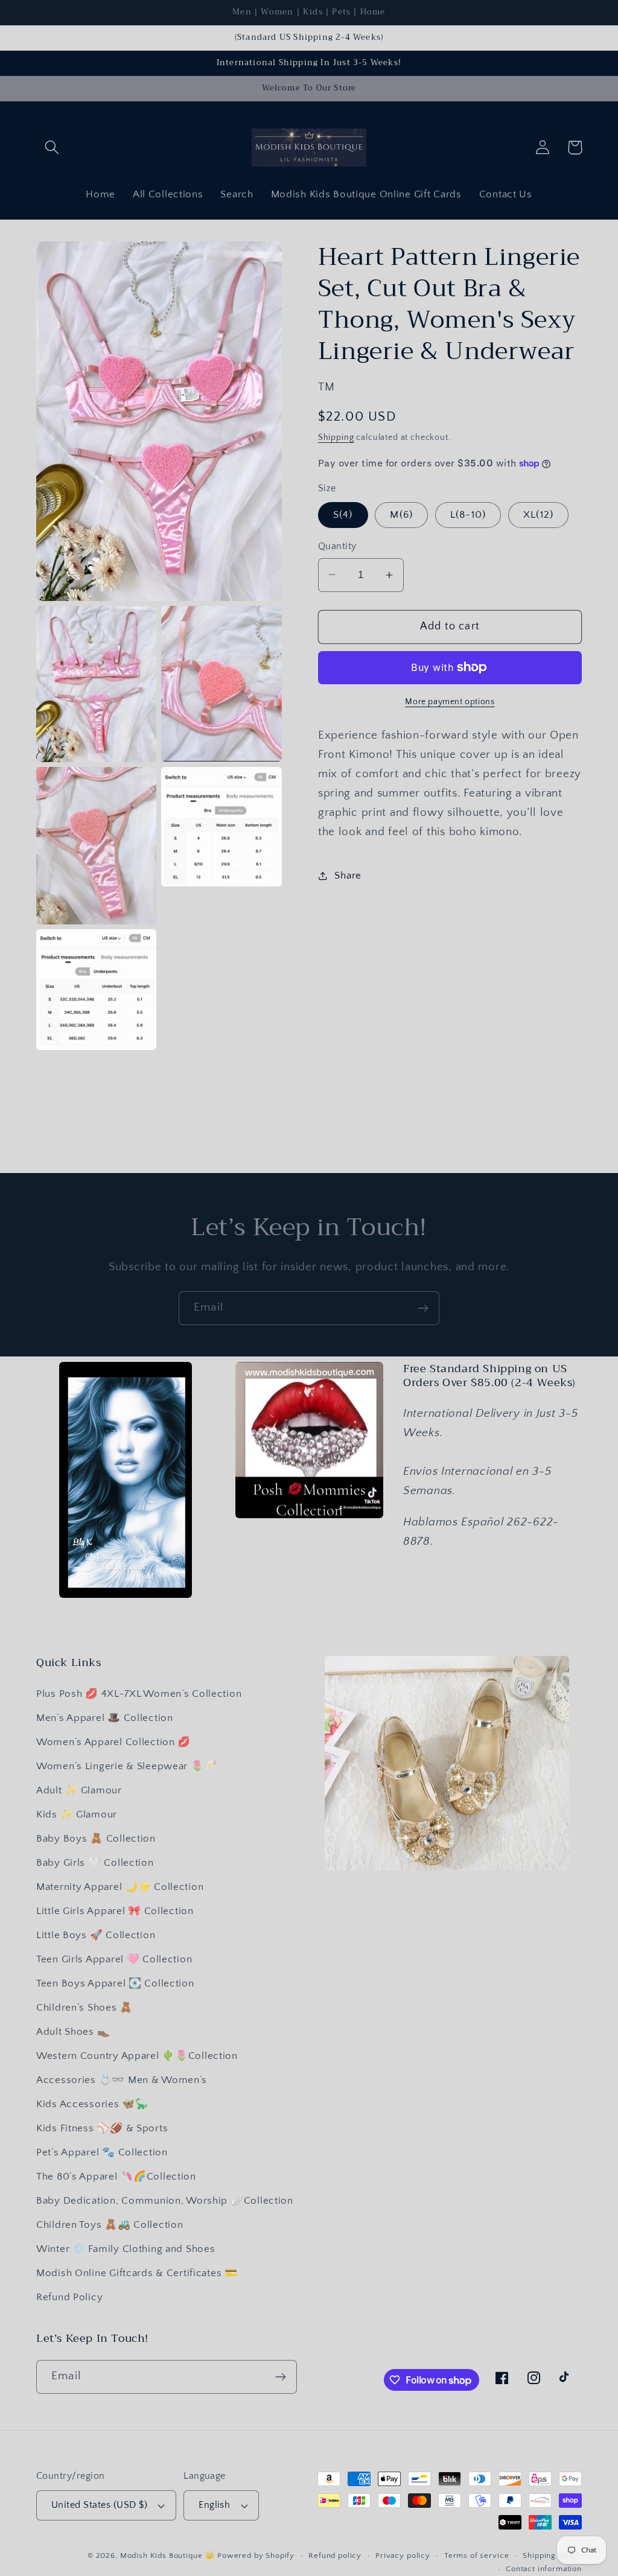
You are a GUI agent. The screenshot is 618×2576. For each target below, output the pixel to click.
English (214, 2505)
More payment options (450, 702)
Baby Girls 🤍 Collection (95, 1863)
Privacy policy (403, 2555)
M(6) (401, 515)
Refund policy (335, 2555)
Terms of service (476, 2555)
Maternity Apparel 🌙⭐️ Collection (120, 1887)
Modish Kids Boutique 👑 (169, 2555)
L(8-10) (468, 515)
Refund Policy (69, 2297)
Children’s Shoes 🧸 (84, 2008)
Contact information (544, 2569)
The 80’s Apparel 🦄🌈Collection (116, 2177)
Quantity (337, 546)
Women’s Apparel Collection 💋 (113, 1742)
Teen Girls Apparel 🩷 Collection (114, 1959)
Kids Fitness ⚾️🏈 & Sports (102, 2128)
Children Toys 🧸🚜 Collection (110, 2225)
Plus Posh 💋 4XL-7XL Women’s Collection (139, 1694)
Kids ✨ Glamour (77, 1814)
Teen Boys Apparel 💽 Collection (115, 1983)
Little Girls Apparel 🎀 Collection (115, 1911)
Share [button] (348, 876)
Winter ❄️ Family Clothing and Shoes (126, 2249)
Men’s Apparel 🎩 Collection (105, 1718)
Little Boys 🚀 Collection (96, 1935)
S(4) (343, 515)
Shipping (336, 437)
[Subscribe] (423, 1308)
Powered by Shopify (256, 2555)
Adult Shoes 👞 (73, 2032)
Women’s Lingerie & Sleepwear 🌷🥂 (126, 1766)
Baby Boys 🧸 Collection (96, 1839)
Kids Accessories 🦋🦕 (92, 2104)
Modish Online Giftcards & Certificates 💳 (137, 2273)
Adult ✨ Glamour (79, 1790)
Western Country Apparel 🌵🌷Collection (137, 2056)
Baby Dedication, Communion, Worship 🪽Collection (165, 2201)
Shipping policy (552, 2555)
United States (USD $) (99, 2505)
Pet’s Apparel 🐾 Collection (102, 2152)
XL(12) (538, 515)
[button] (52, 148)
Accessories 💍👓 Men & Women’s (122, 2080)
